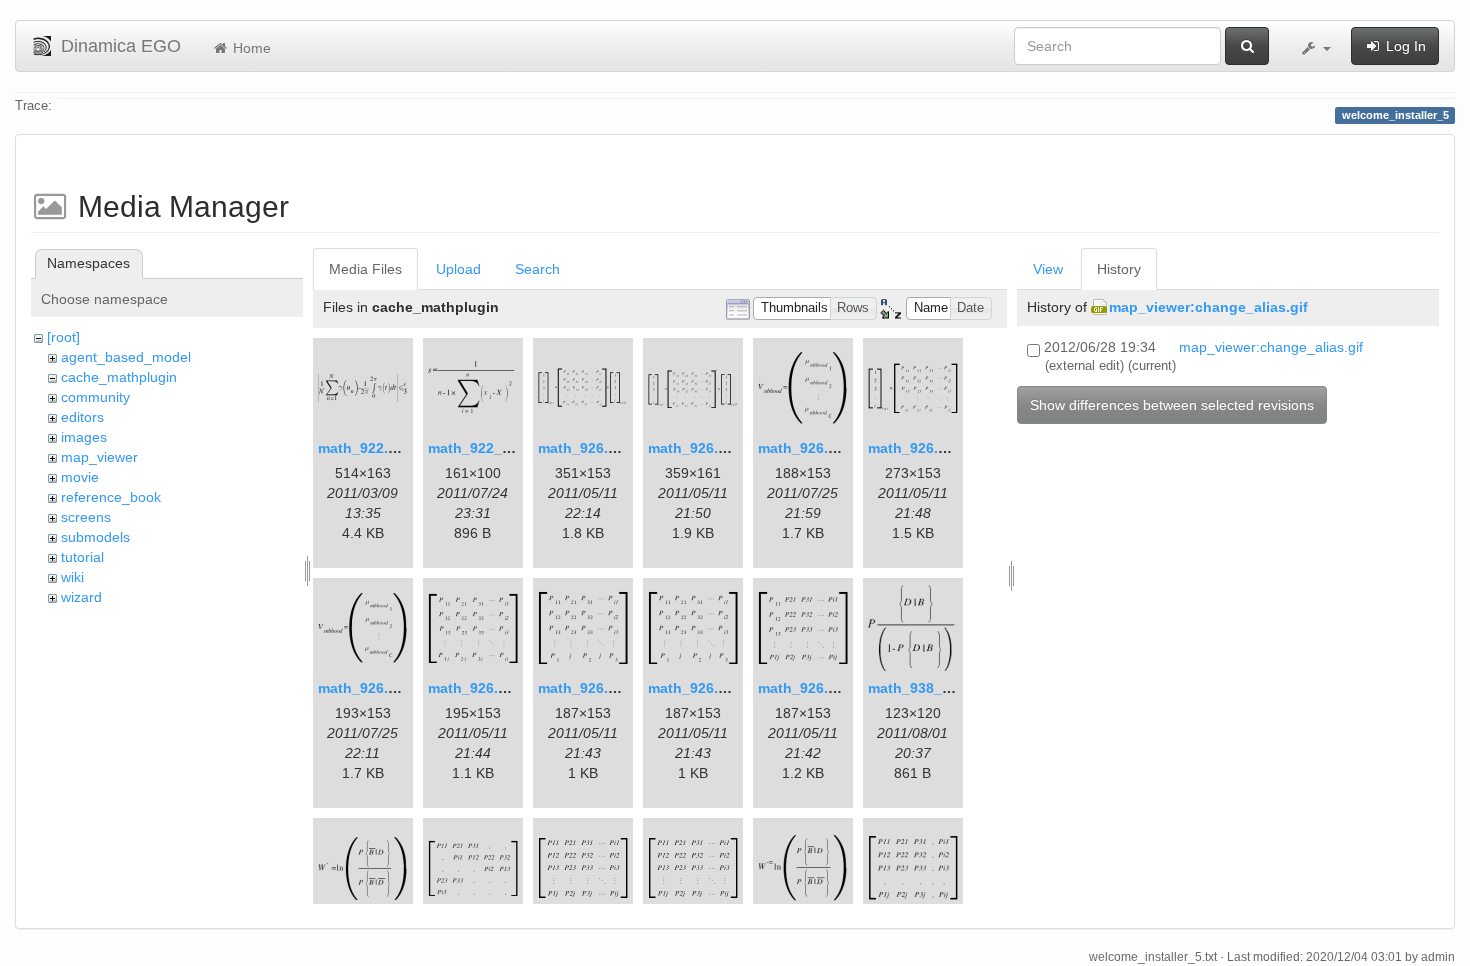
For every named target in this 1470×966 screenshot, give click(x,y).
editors (82, 417)
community (95, 397)
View (1048, 269)
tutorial (82, 557)
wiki (72, 577)
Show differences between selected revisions (1172, 405)
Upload (458, 269)
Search (537, 269)
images (84, 437)
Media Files (365, 269)
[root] (63, 337)
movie (80, 477)
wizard (81, 597)
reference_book (111, 497)
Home (250, 48)
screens (86, 517)
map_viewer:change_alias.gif (1208, 307)
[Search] (1247, 46)
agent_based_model (126, 357)
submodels (95, 537)
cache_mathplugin (119, 377)
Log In (1404, 46)
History (1119, 269)
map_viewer (99, 457)
